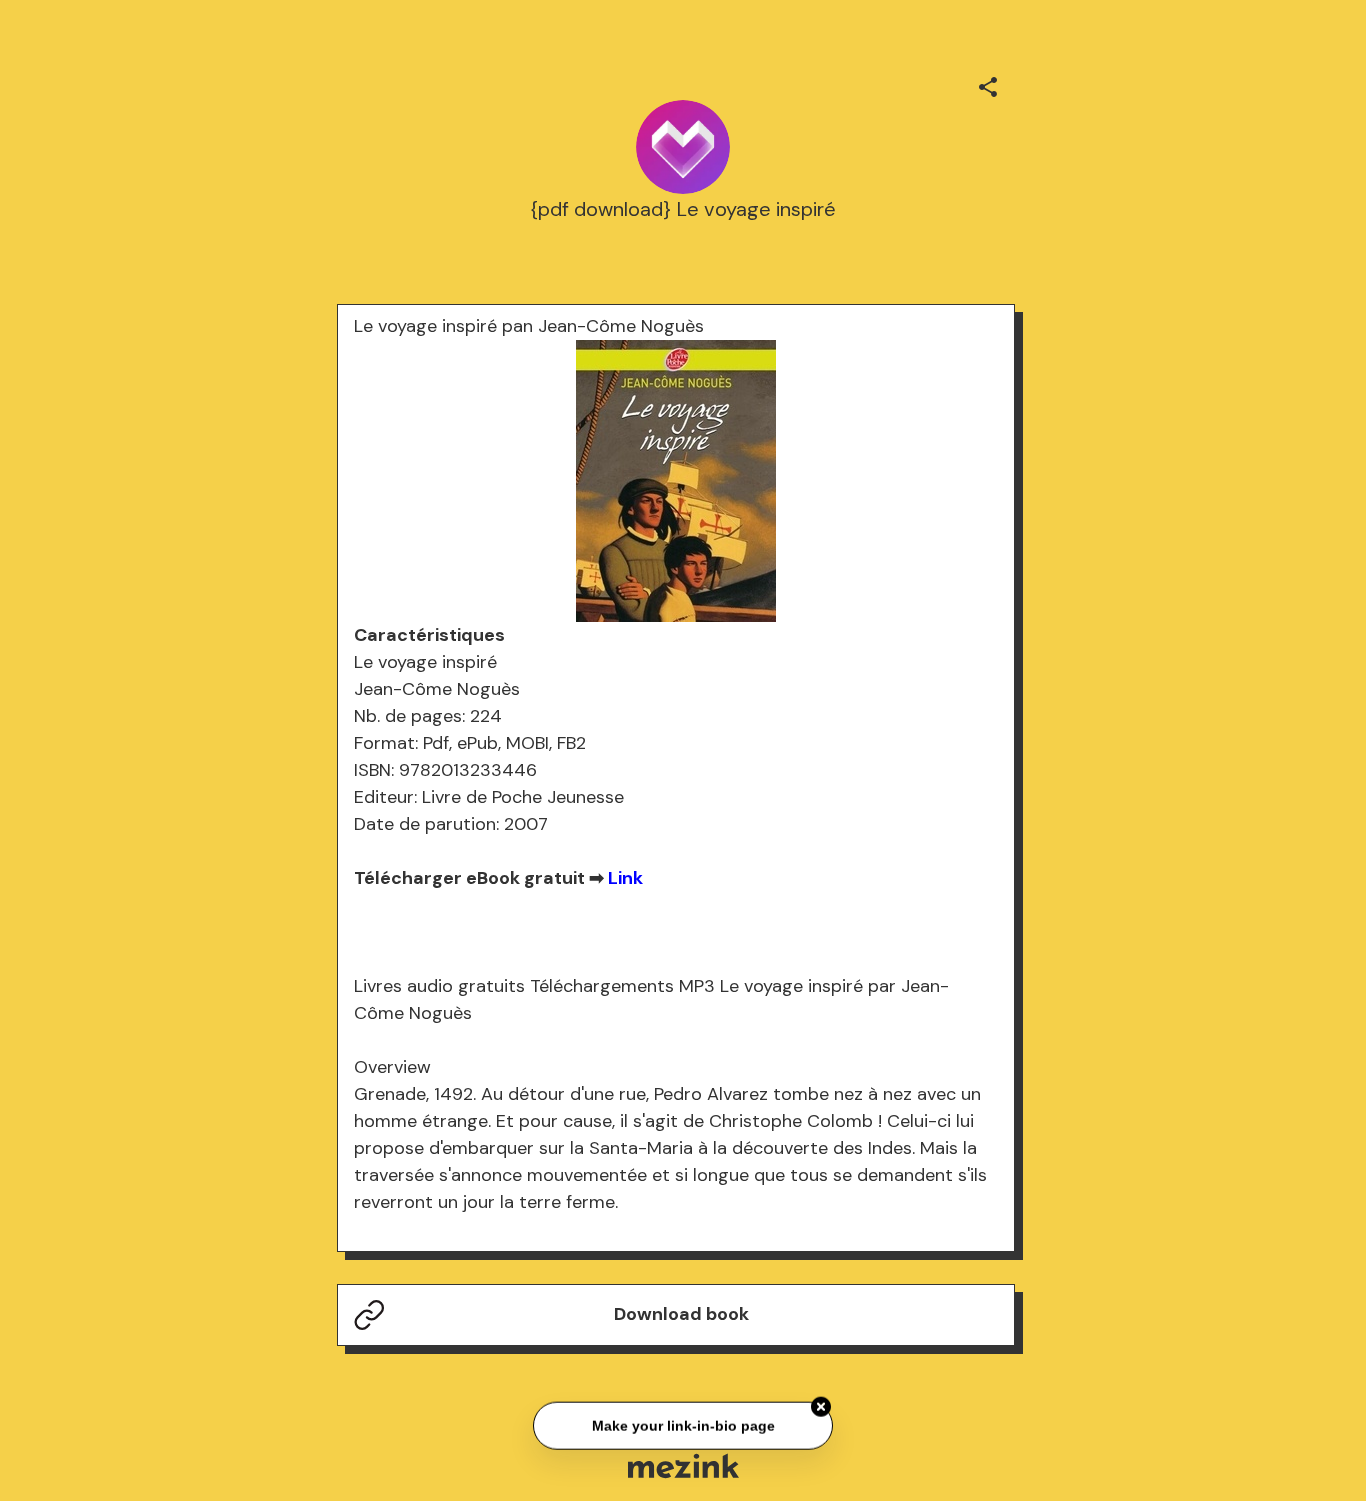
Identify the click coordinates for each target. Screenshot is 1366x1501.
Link (625, 878)
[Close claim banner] (821, 1405)
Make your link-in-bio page (682, 1424)
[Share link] (988, 84)
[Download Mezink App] (683, 1465)
